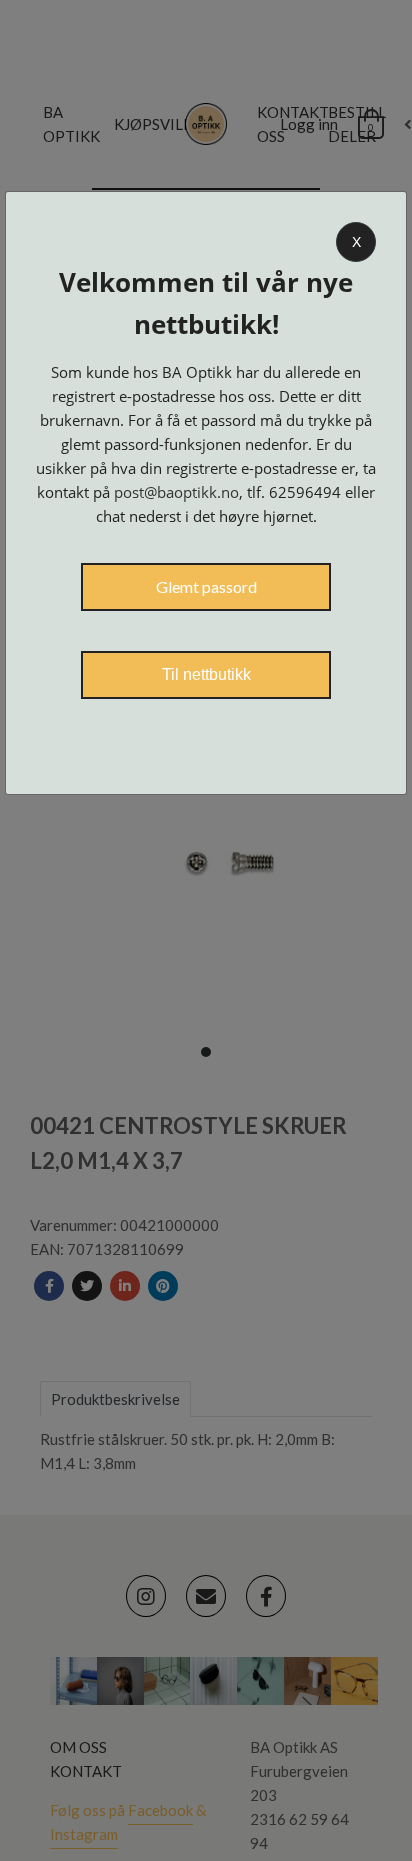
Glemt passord (206, 586)
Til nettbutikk (206, 674)
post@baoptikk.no (176, 492)
